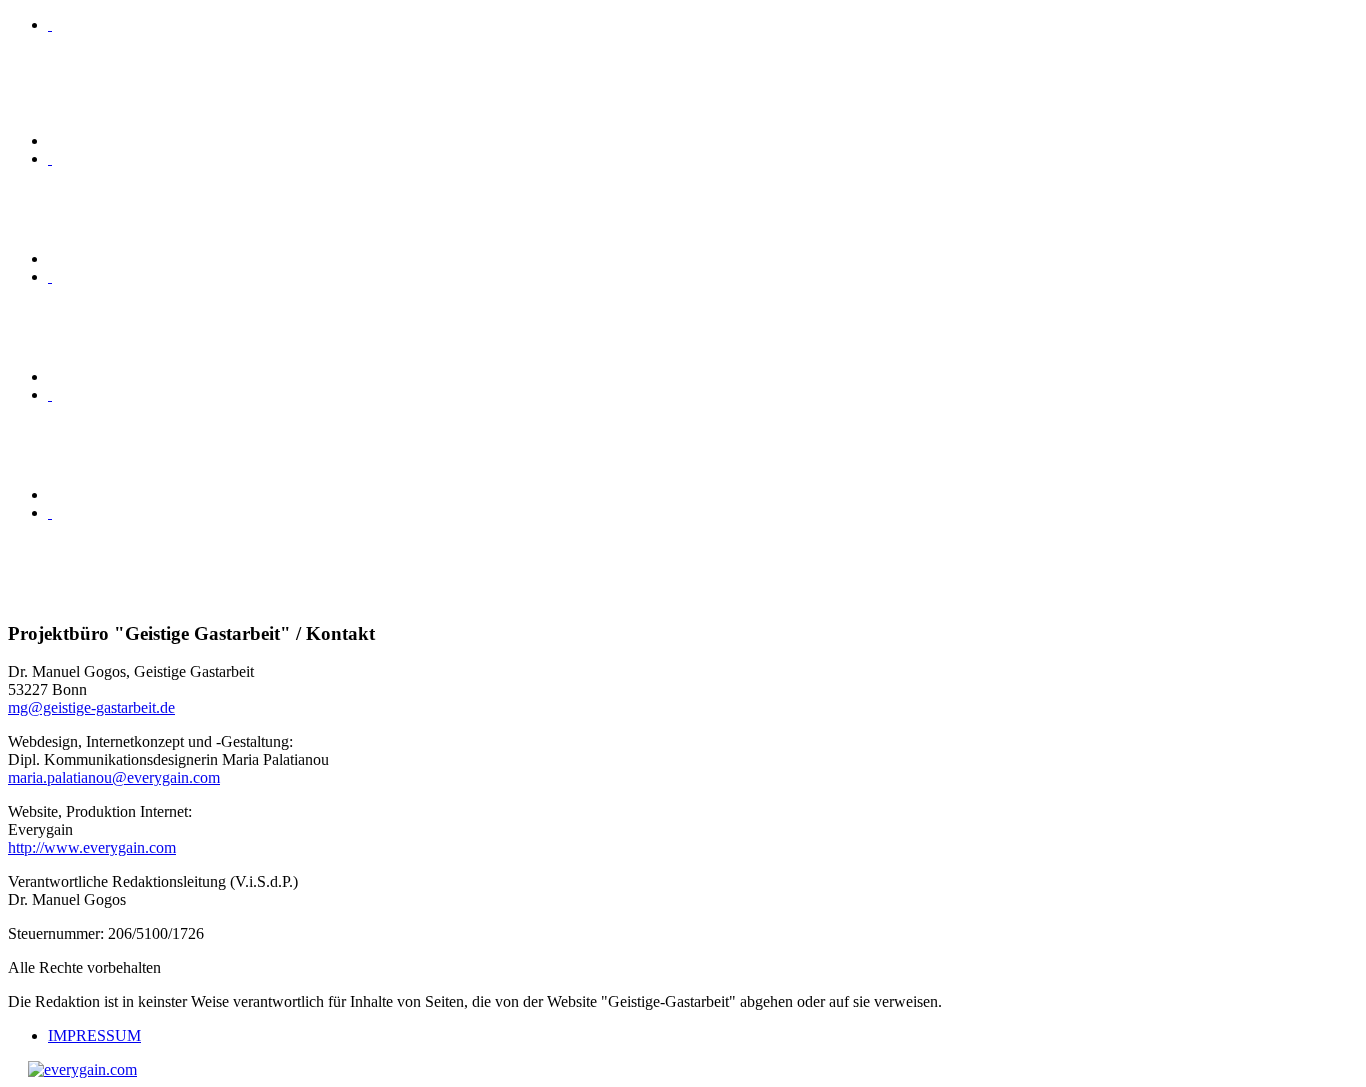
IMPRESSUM (94, 1035)
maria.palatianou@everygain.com (114, 777)
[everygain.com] (82, 1069)
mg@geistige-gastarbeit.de (91, 707)
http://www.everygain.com (92, 847)
